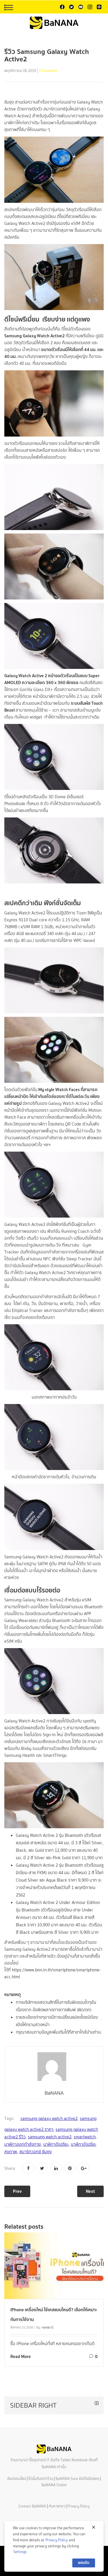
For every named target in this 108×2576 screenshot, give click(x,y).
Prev (17, 2191)
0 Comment (48, 71)
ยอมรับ (84, 2563)
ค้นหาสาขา (57, 2506)
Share (10, 2168)
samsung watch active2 (50, 2137)
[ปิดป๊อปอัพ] (94, 2527)
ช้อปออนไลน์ (17, 2479)
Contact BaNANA (32, 2506)
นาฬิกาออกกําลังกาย (23, 2144)
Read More (21, 2356)
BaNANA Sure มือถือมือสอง (77, 2479)
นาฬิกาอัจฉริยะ (56, 2144)
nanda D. (48, 2327)
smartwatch (85, 2137)
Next (90, 2191)
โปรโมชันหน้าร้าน (41, 2479)
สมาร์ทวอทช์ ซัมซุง (35, 2152)
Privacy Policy (78, 2506)
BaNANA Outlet (54, 2485)
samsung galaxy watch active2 (49, 2119)
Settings (20, 2552)
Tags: (9, 2119)
